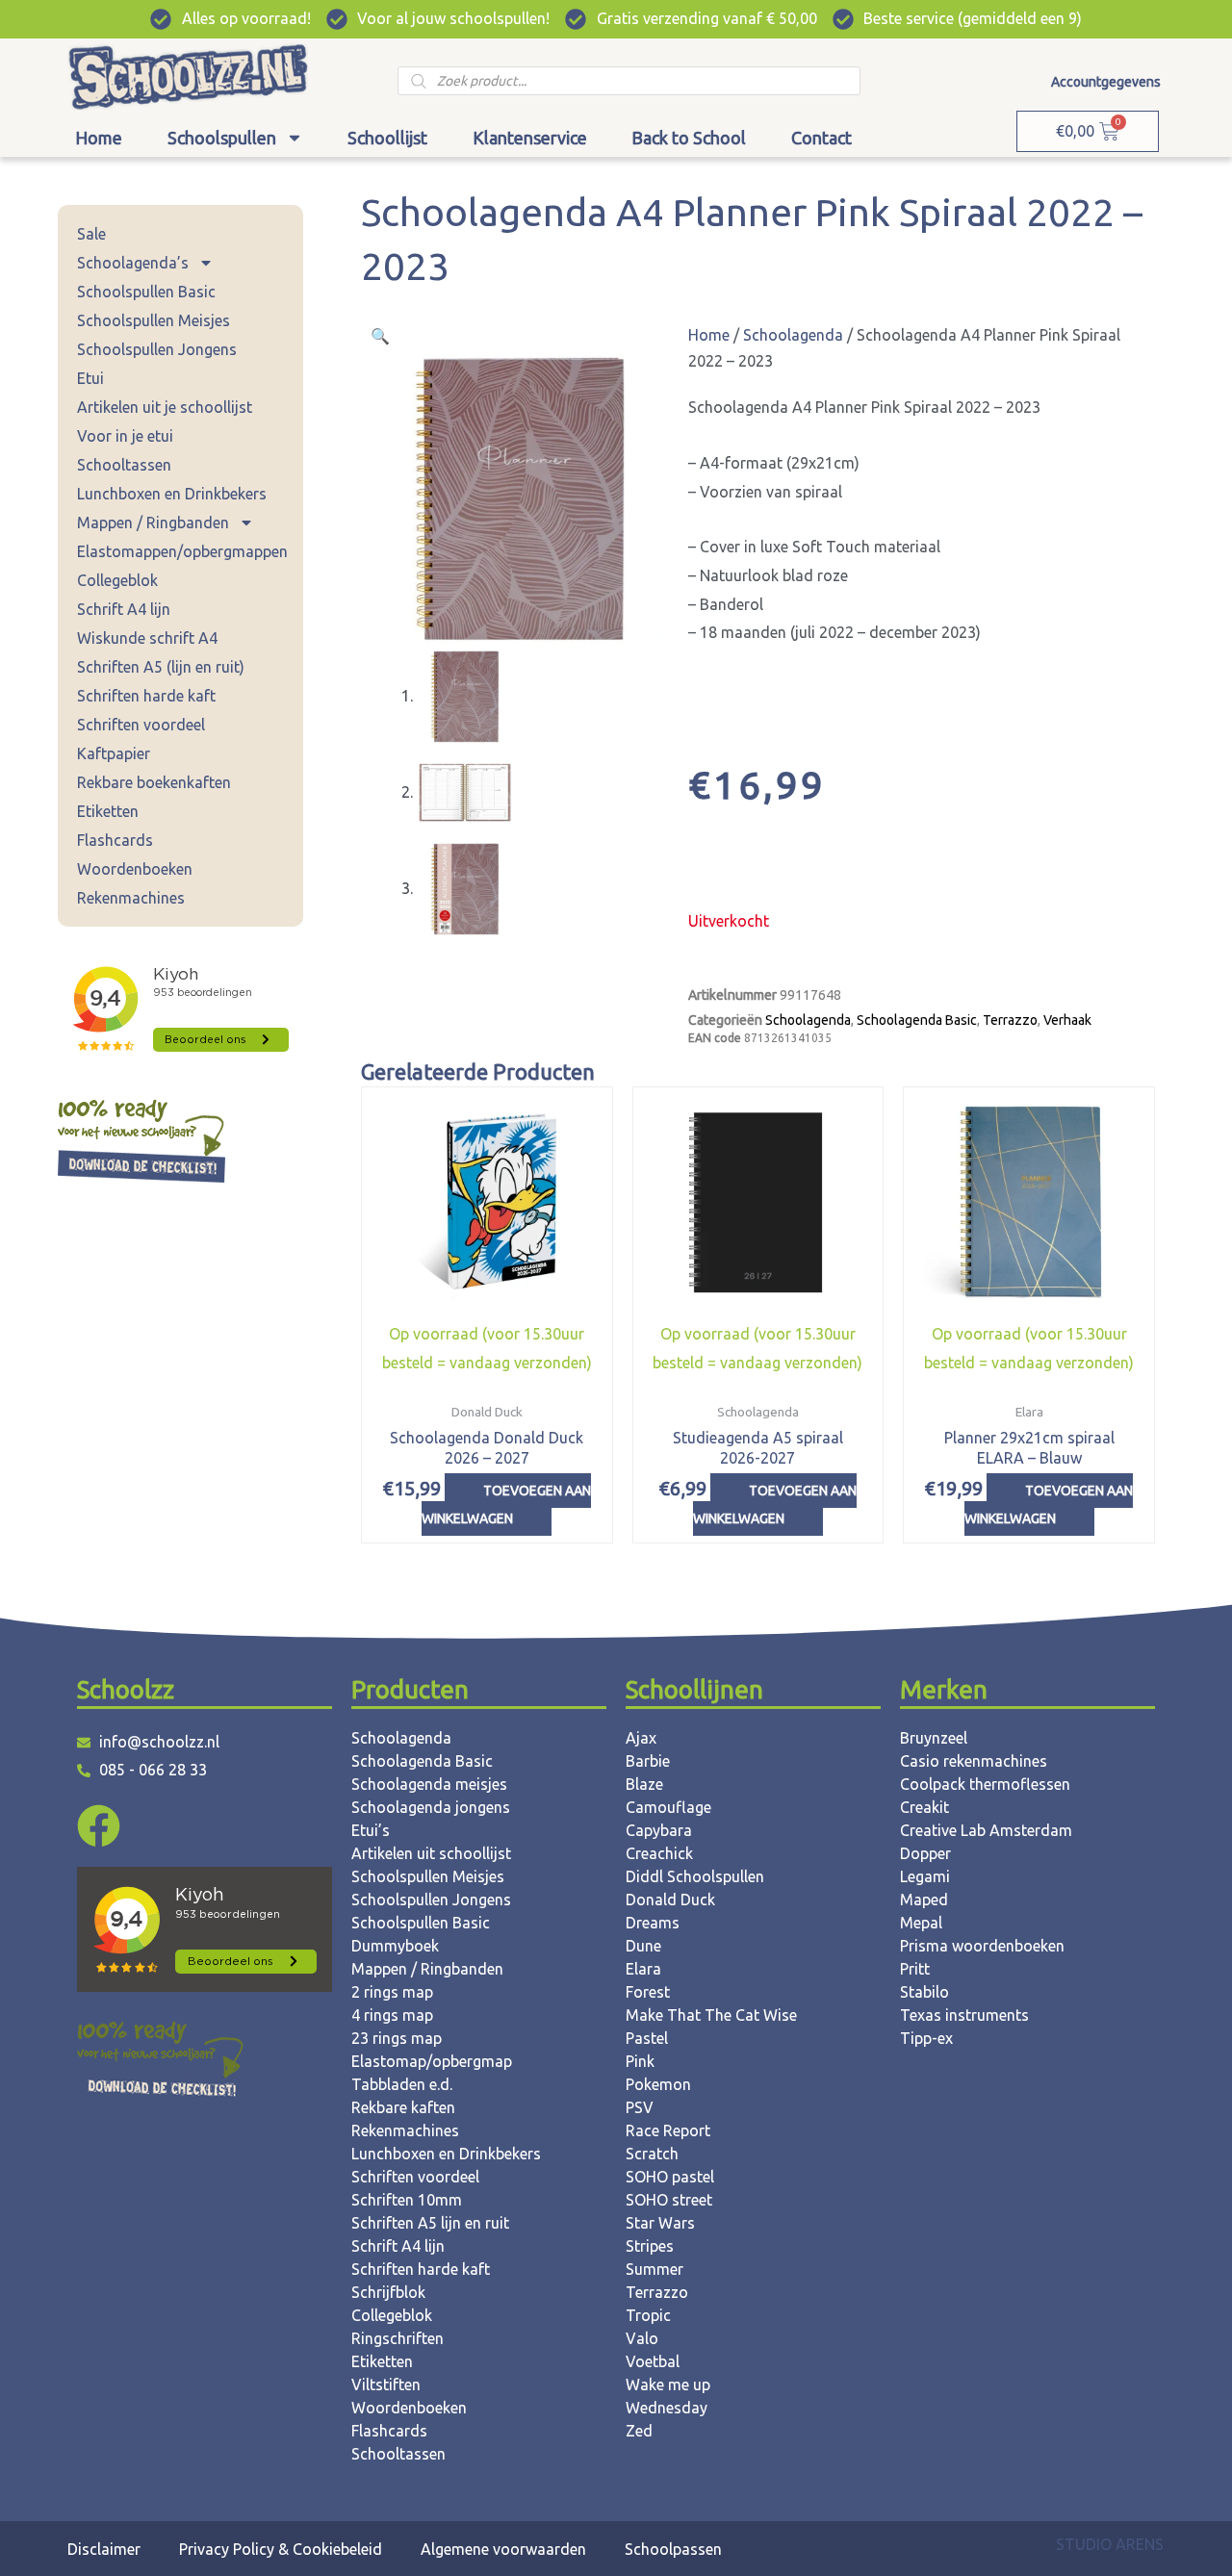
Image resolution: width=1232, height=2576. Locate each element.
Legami (925, 1876)
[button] (380, 336)
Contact (821, 138)
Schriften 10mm (407, 2200)
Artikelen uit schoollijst (431, 1853)
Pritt (915, 1969)
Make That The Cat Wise (711, 2015)
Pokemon (658, 2084)
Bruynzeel (934, 1738)
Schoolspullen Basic (146, 292)
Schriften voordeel (141, 725)
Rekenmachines (131, 898)
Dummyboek (395, 1946)
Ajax (641, 1738)
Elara (643, 1969)
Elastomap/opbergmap (432, 2061)
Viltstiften (386, 2385)
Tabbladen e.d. (402, 2084)
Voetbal (653, 2361)
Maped (924, 1900)
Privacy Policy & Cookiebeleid (281, 2549)
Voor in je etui (125, 436)
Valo (642, 2338)
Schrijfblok (388, 2292)
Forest (648, 1992)
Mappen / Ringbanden (153, 523)
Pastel (647, 2038)
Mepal (921, 1923)
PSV (640, 2107)
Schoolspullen (222, 138)
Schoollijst (387, 138)
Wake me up (668, 2385)
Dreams (653, 1923)
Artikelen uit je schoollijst (165, 407)
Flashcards (115, 840)
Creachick (659, 1853)
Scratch (652, 2154)
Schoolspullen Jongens (157, 349)
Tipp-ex (926, 2038)
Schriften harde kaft (146, 696)
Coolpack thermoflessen (985, 1784)
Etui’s (371, 1830)
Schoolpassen (673, 2549)
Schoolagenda (793, 335)
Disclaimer (104, 2549)
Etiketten (108, 811)
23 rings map (397, 2038)
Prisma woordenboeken (982, 1946)
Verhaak (1067, 1020)
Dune (643, 1946)
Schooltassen (124, 465)
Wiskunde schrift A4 (147, 638)
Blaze (644, 1784)
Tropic (648, 2315)
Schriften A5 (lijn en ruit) (161, 667)
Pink (640, 2061)
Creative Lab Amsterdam (986, 1830)
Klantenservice (530, 138)
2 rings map (392, 1992)
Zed (639, 2431)
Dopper (925, 1853)
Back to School (689, 138)
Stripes (650, 2246)
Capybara (659, 1830)
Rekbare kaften (403, 2107)
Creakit (924, 1807)
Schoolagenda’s (133, 263)
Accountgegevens (1106, 82)
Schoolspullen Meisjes (154, 320)
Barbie (648, 1761)
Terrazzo (1010, 1020)
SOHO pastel (670, 2177)
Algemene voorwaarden (503, 2549)
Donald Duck (670, 1900)
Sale (91, 234)
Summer (654, 2269)
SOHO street (669, 2200)
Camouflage (668, 1807)
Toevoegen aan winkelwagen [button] (506, 1505)
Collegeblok (117, 580)
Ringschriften (398, 2338)
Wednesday (667, 2408)
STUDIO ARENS (1110, 2544)
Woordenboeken (135, 869)
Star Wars (660, 2223)
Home (99, 138)
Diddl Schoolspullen (695, 1876)
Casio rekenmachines (974, 1761)
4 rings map (392, 2015)
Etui (90, 378)
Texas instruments (964, 2015)
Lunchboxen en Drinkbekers (172, 494)
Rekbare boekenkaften (154, 782)
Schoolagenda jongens (431, 1807)
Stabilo (924, 1992)
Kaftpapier (114, 753)
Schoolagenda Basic (917, 1020)
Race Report (668, 2130)
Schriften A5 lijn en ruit (430, 2223)
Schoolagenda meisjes (429, 1784)
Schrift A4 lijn (124, 609)
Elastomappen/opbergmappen (182, 551)
